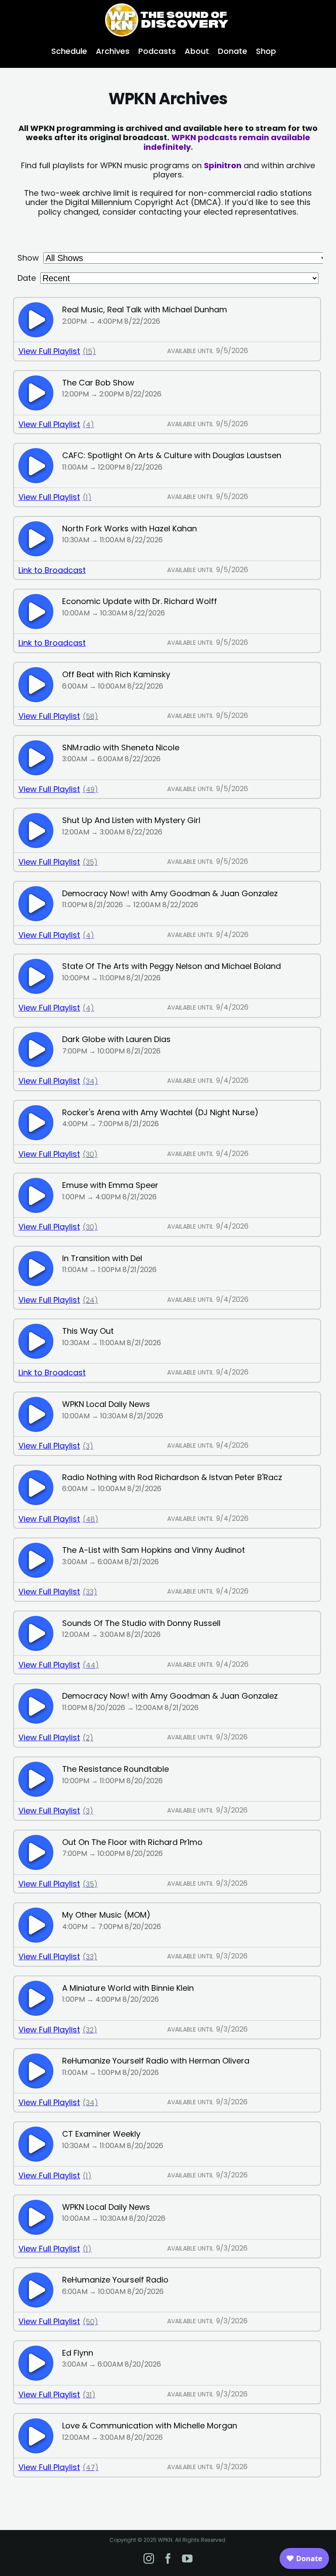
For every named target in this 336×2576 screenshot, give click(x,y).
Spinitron (223, 165)
